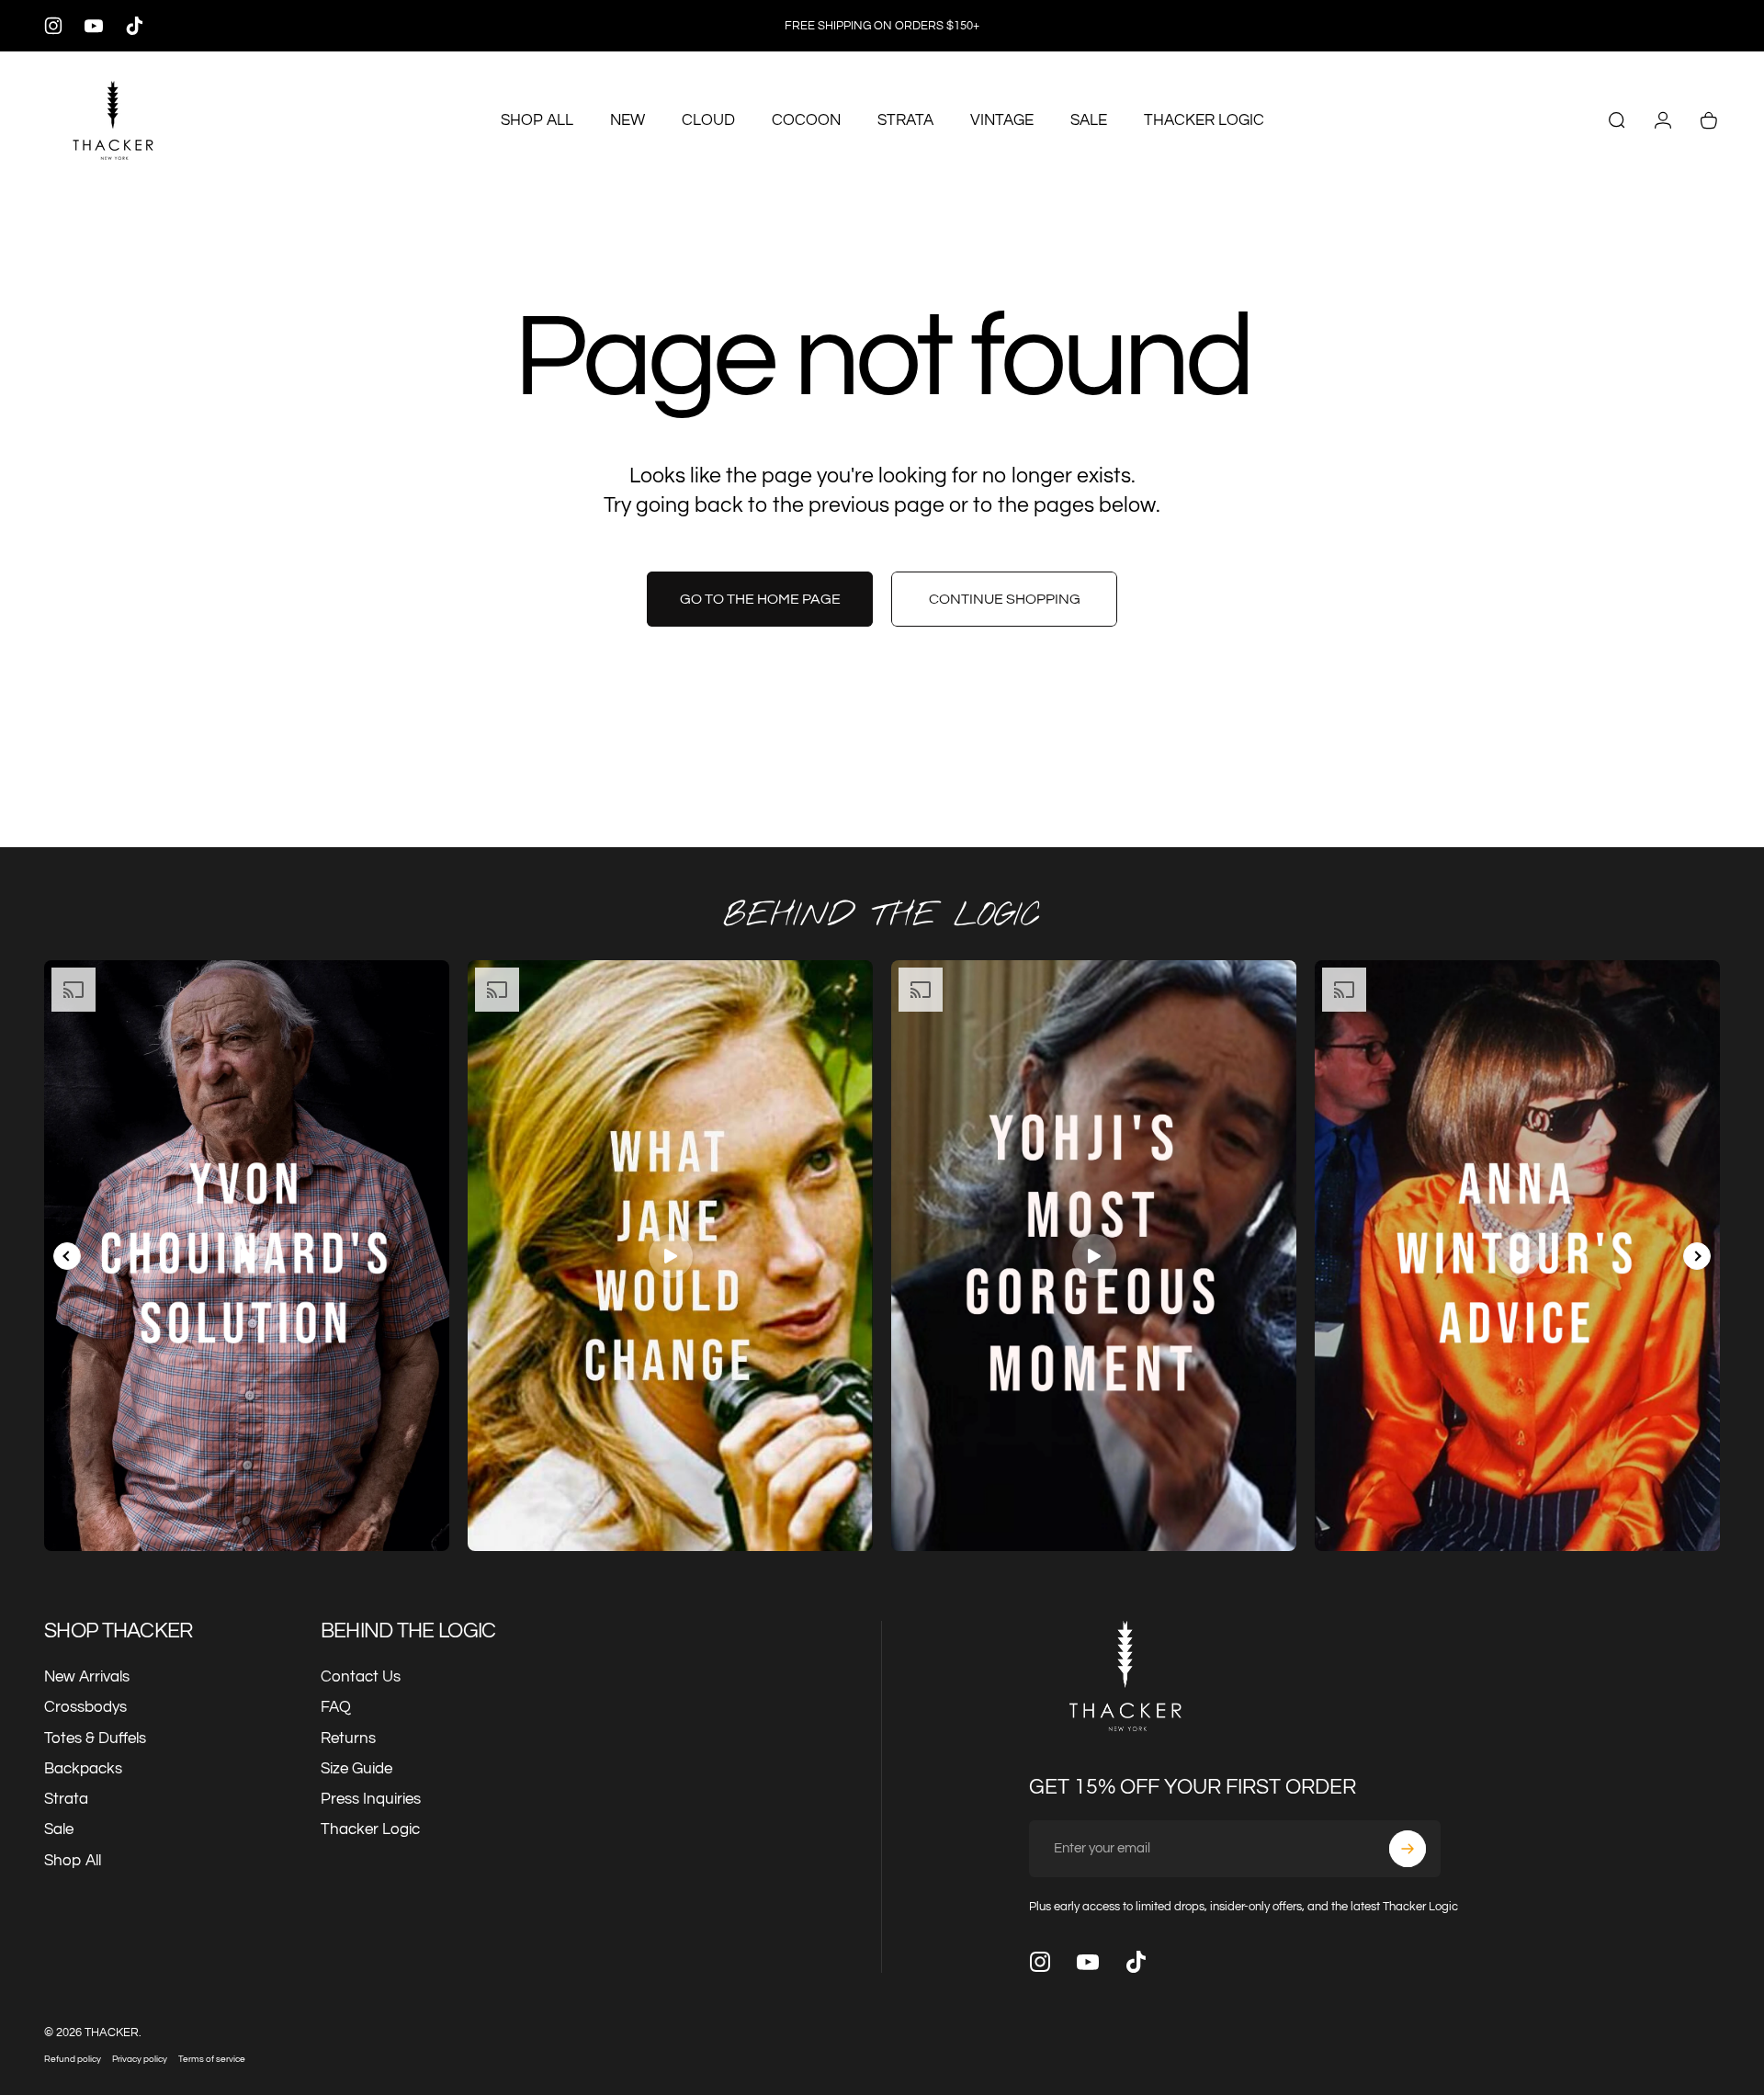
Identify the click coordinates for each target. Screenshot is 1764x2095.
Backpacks (83, 1769)
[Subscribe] (1408, 1849)
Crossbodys (85, 1707)
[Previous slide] (67, 1256)
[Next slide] (1697, 1256)
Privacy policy (140, 2059)
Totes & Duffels (95, 1738)
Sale (59, 1829)
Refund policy (73, 2059)
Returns (348, 1738)
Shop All (73, 1861)
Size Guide (356, 1769)
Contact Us (361, 1677)
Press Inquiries (371, 1799)
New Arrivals (87, 1677)
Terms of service (212, 2059)
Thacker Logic (370, 1829)
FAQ (336, 1707)
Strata (66, 1799)
